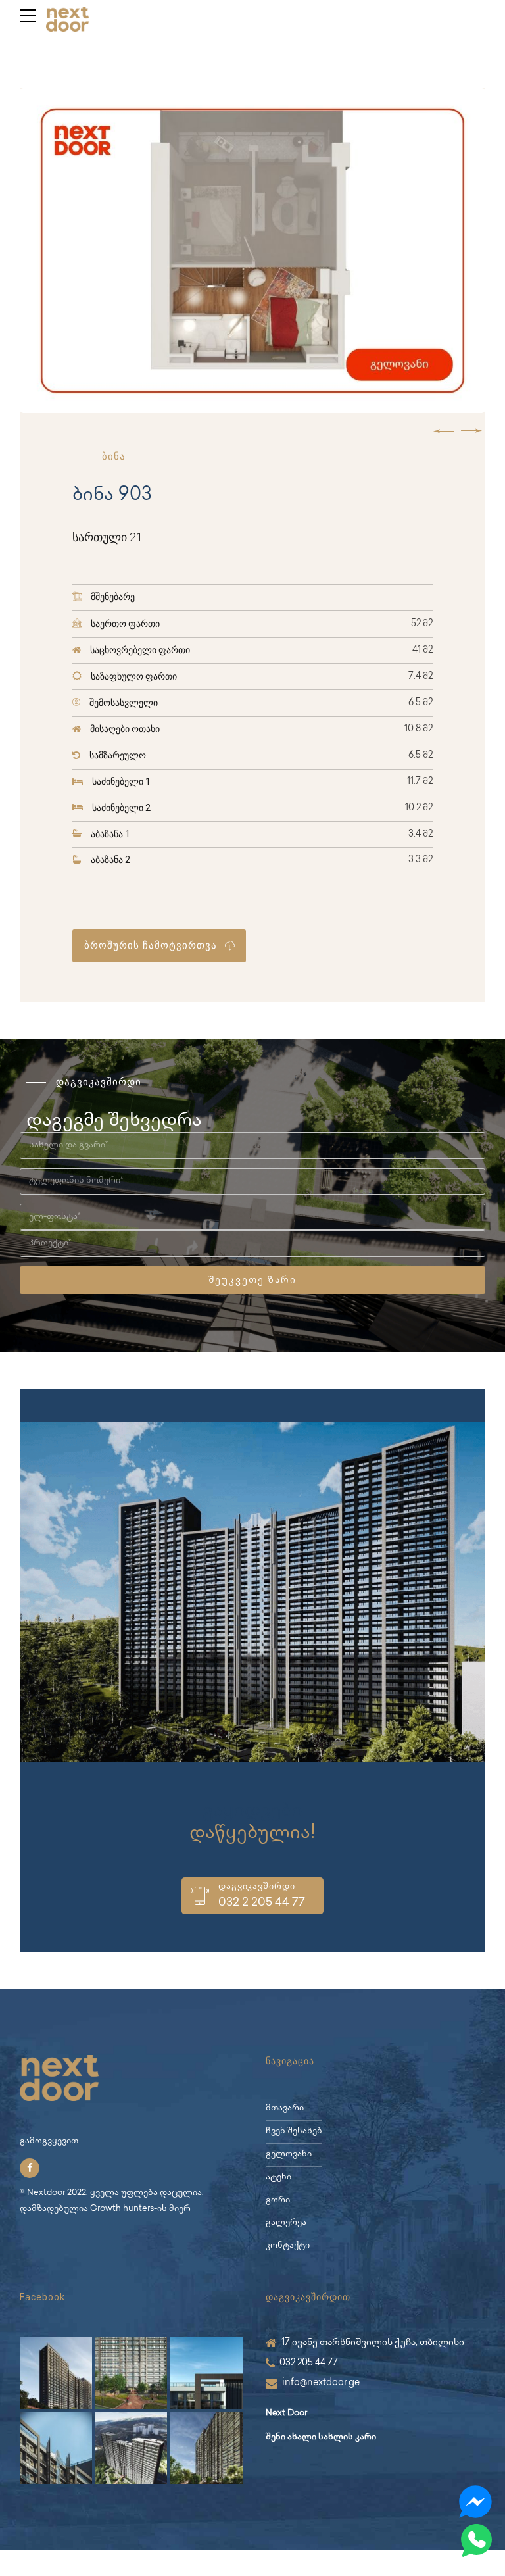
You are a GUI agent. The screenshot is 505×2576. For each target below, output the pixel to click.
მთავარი (285, 2109)
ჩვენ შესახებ (294, 2132)
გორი (278, 2201)
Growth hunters (122, 2209)
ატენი (278, 2178)
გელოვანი (289, 2155)
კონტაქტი (288, 2246)
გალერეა (286, 2223)
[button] (444, 431)
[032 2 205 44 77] (200, 1896)
